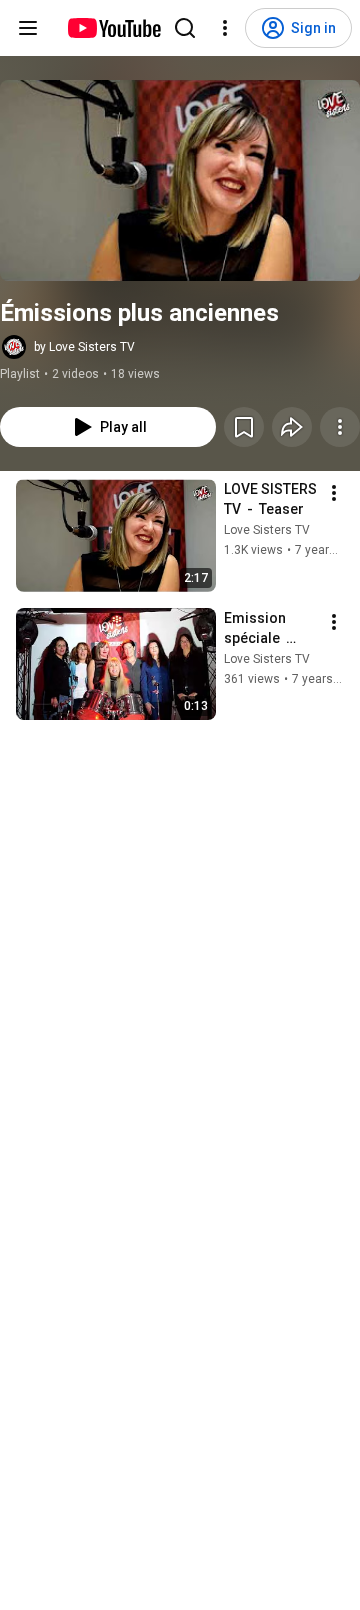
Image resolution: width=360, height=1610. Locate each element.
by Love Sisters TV (84, 347)
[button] (180, 180)
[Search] (185, 28)
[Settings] (225, 28)
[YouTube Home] (113, 28)
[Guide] (28, 28)
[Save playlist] (244, 427)
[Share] (292, 427)
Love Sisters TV (267, 530)
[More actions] (340, 427)
